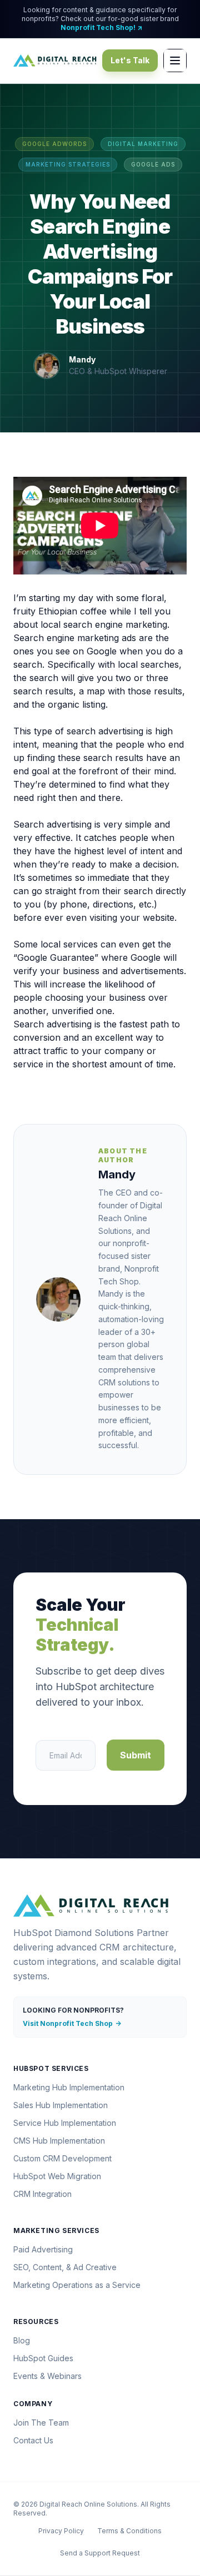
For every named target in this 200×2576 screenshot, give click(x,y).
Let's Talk (130, 60)
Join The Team (41, 2423)
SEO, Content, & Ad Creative (65, 2267)
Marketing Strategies (68, 164)
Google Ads (153, 164)
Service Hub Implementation (65, 2123)
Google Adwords (54, 144)
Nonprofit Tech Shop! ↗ (101, 27)
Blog (22, 2340)
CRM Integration (42, 2194)
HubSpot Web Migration (57, 2176)
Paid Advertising (43, 2249)
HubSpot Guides (43, 2358)
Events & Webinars (47, 2376)
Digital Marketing (143, 144)
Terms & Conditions (129, 2531)
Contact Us (33, 2440)
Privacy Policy (61, 2531)
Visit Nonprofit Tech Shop (72, 2023)
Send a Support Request (100, 2553)
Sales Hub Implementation (61, 2105)
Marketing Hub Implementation (69, 2087)
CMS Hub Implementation (59, 2141)
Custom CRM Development (62, 2158)
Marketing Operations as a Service (77, 2285)
